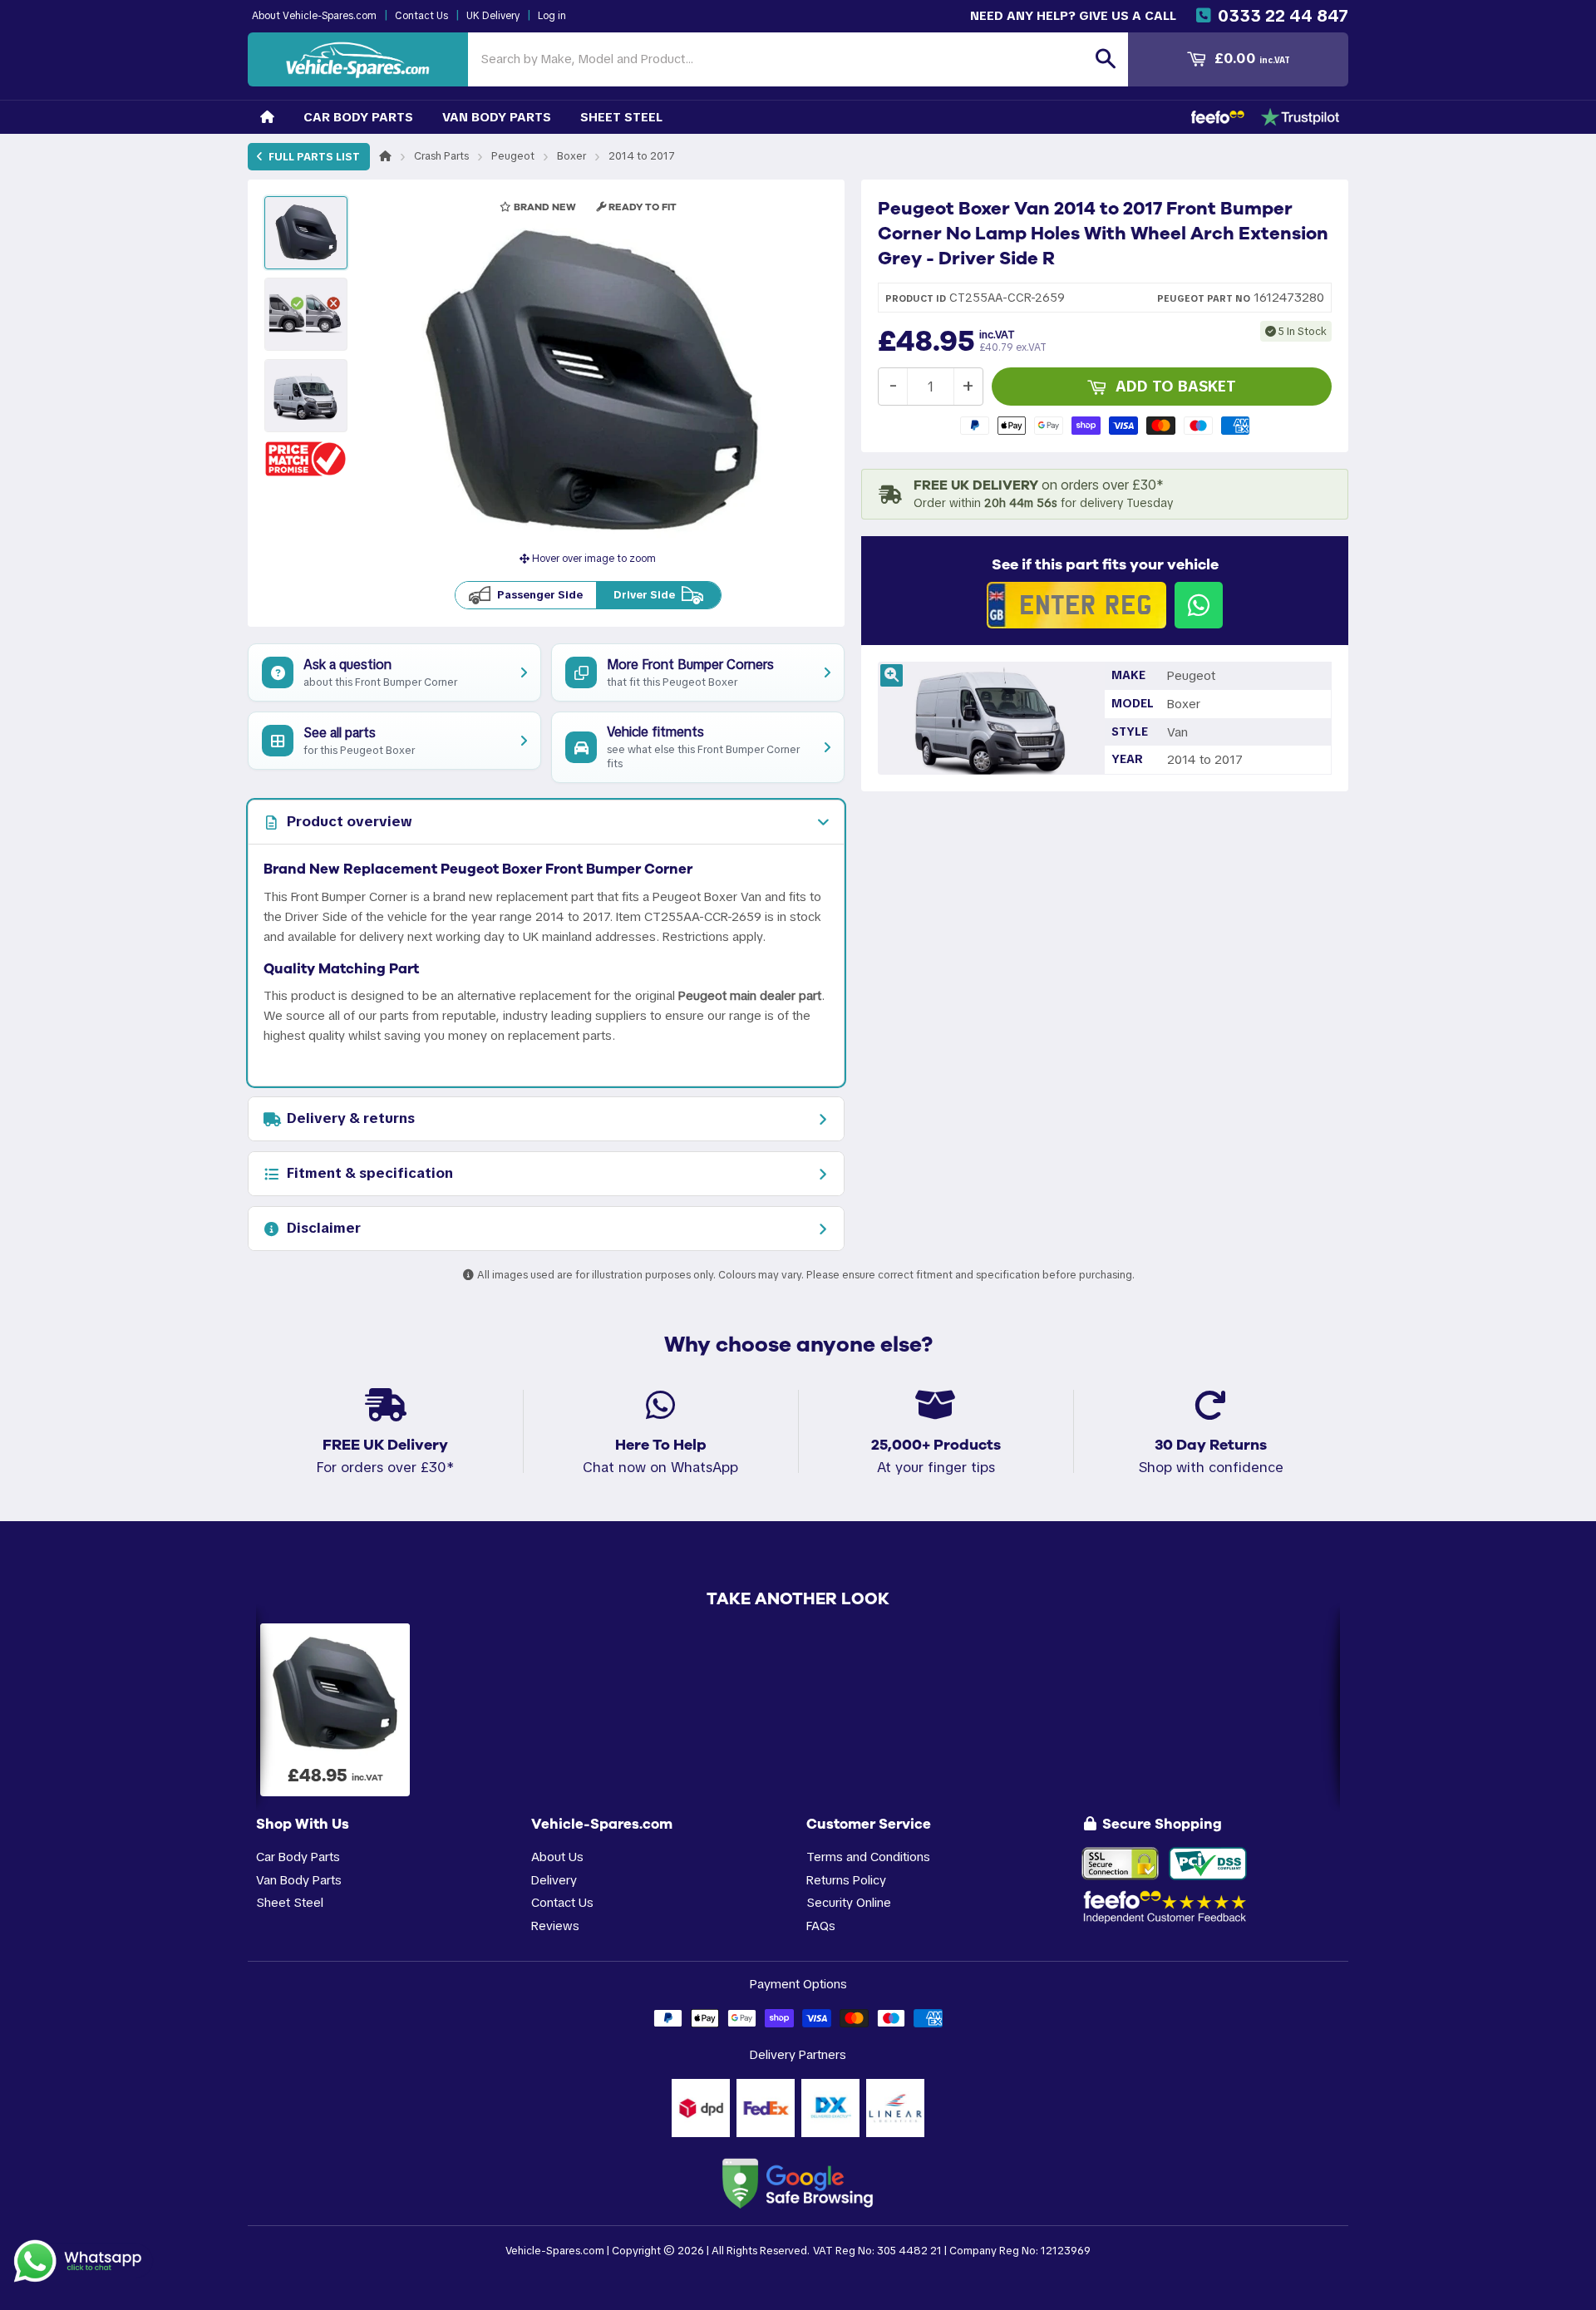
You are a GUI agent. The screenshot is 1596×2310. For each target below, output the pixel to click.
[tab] (546, 822)
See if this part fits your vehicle (1105, 564)
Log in (552, 16)
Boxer (571, 156)
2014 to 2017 (642, 156)
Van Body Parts (497, 117)
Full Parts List (313, 157)
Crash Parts (441, 156)
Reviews (555, 1926)
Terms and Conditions (868, 1857)
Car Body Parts (358, 117)
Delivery (554, 1880)
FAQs (821, 1926)
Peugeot (513, 156)
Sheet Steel (621, 117)
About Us (557, 1857)
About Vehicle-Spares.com (314, 16)
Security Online (849, 1902)
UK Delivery (493, 16)
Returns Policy (846, 1880)
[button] (306, 458)
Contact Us (421, 16)
